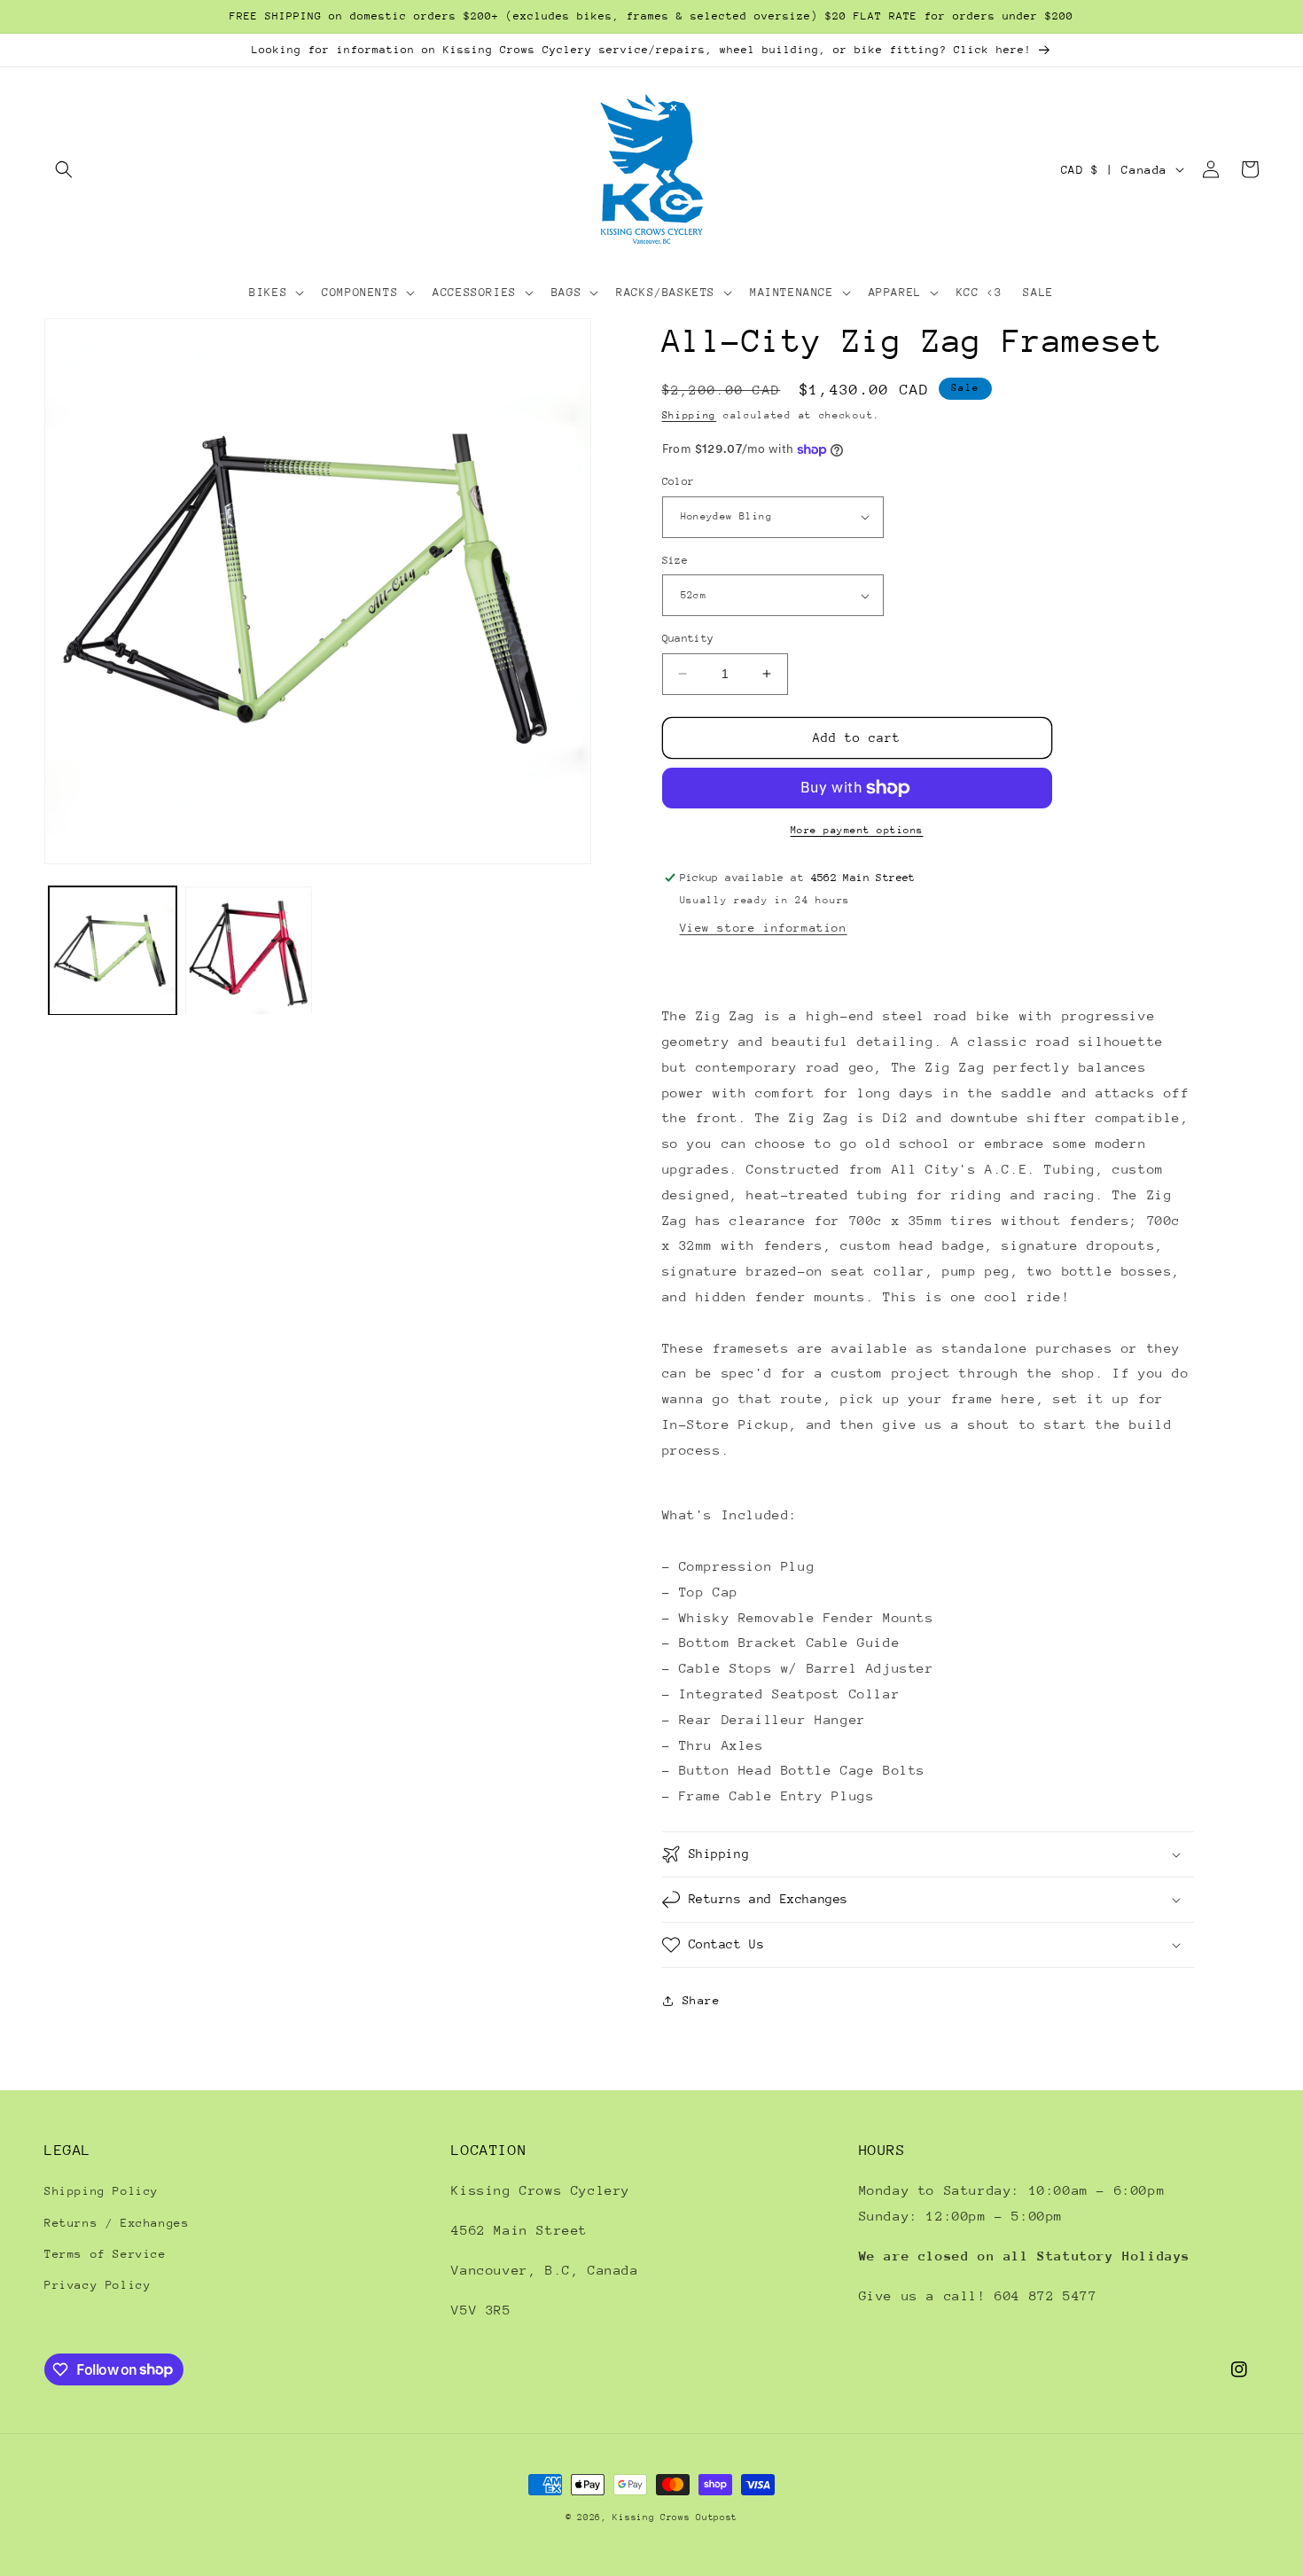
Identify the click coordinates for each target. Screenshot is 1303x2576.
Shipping (690, 415)
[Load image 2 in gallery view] (249, 951)
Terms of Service (105, 2254)
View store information (764, 928)
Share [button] (702, 2000)
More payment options (857, 830)
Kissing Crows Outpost (675, 2517)
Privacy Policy (98, 2285)
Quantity (688, 638)
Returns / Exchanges (117, 2223)
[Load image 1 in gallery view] (113, 951)
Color (679, 481)
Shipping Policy (101, 2191)
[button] (64, 169)
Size (675, 560)
